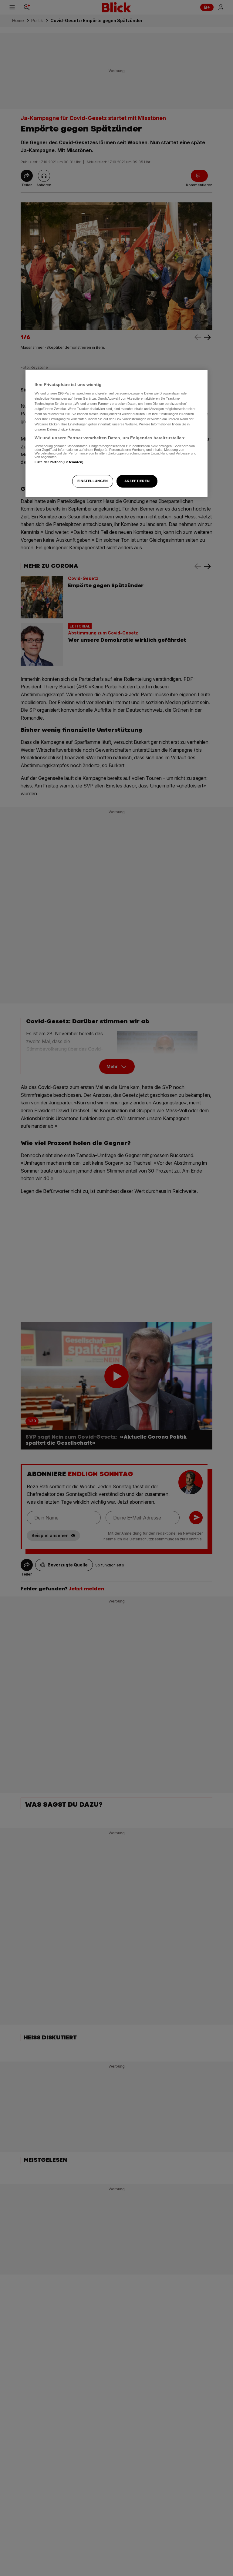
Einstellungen (93, 481)
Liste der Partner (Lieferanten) (59, 462)
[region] (116, 434)
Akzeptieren (137, 481)
